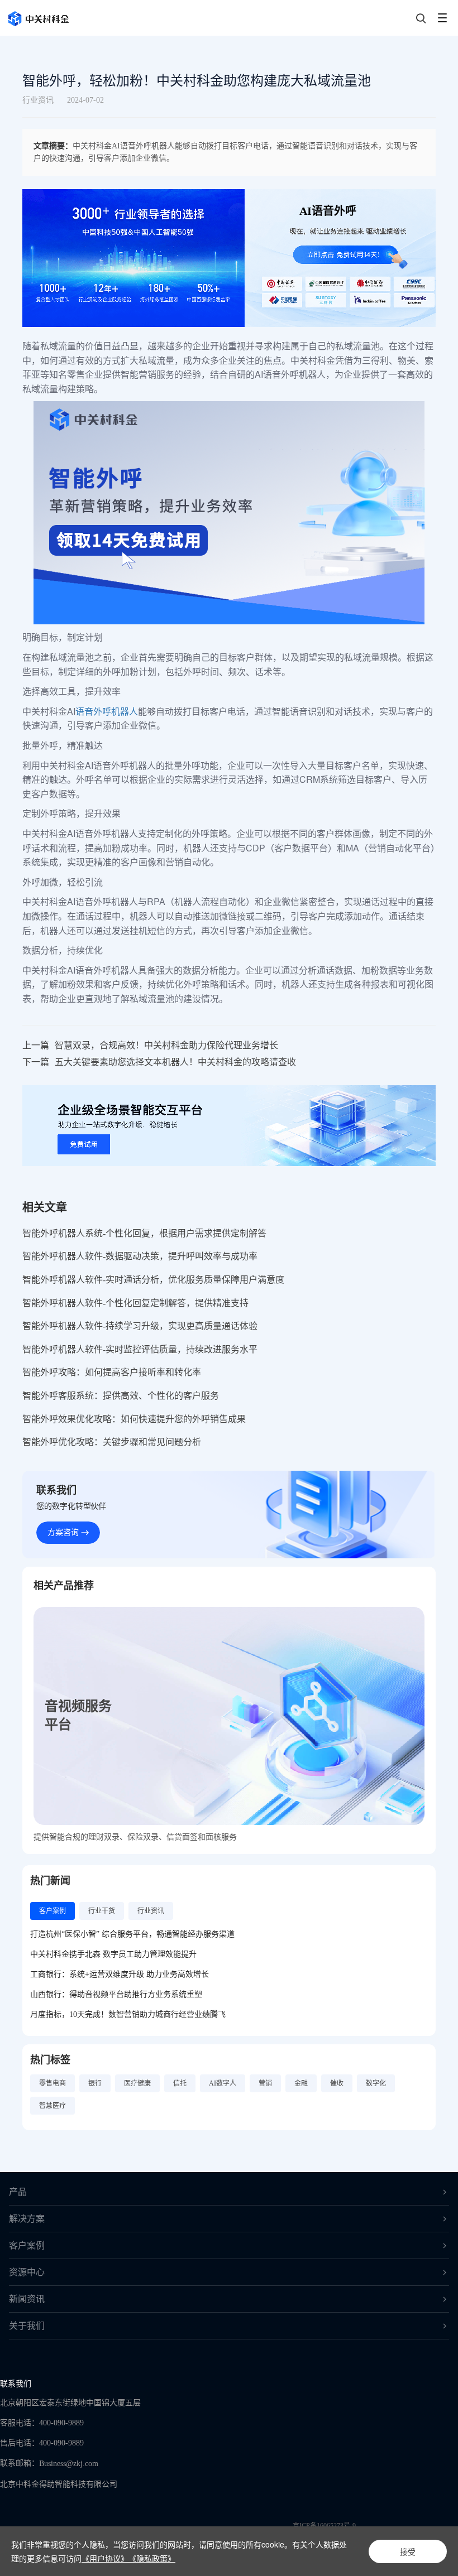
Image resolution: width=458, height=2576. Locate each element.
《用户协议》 (105, 2558)
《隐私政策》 (152, 2558)
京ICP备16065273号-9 (324, 2526)
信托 (180, 2083)
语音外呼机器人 (107, 711)
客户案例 (27, 2245)
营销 (265, 2083)
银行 (95, 2083)
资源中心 (27, 2272)
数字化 (376, 2083)
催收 (337, 2083)
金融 (301, 2083)
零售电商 (53, 2083)
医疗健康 (137, 2083)
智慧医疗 (53, 2106)
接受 (408, 2551)
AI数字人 (223, 2083)
